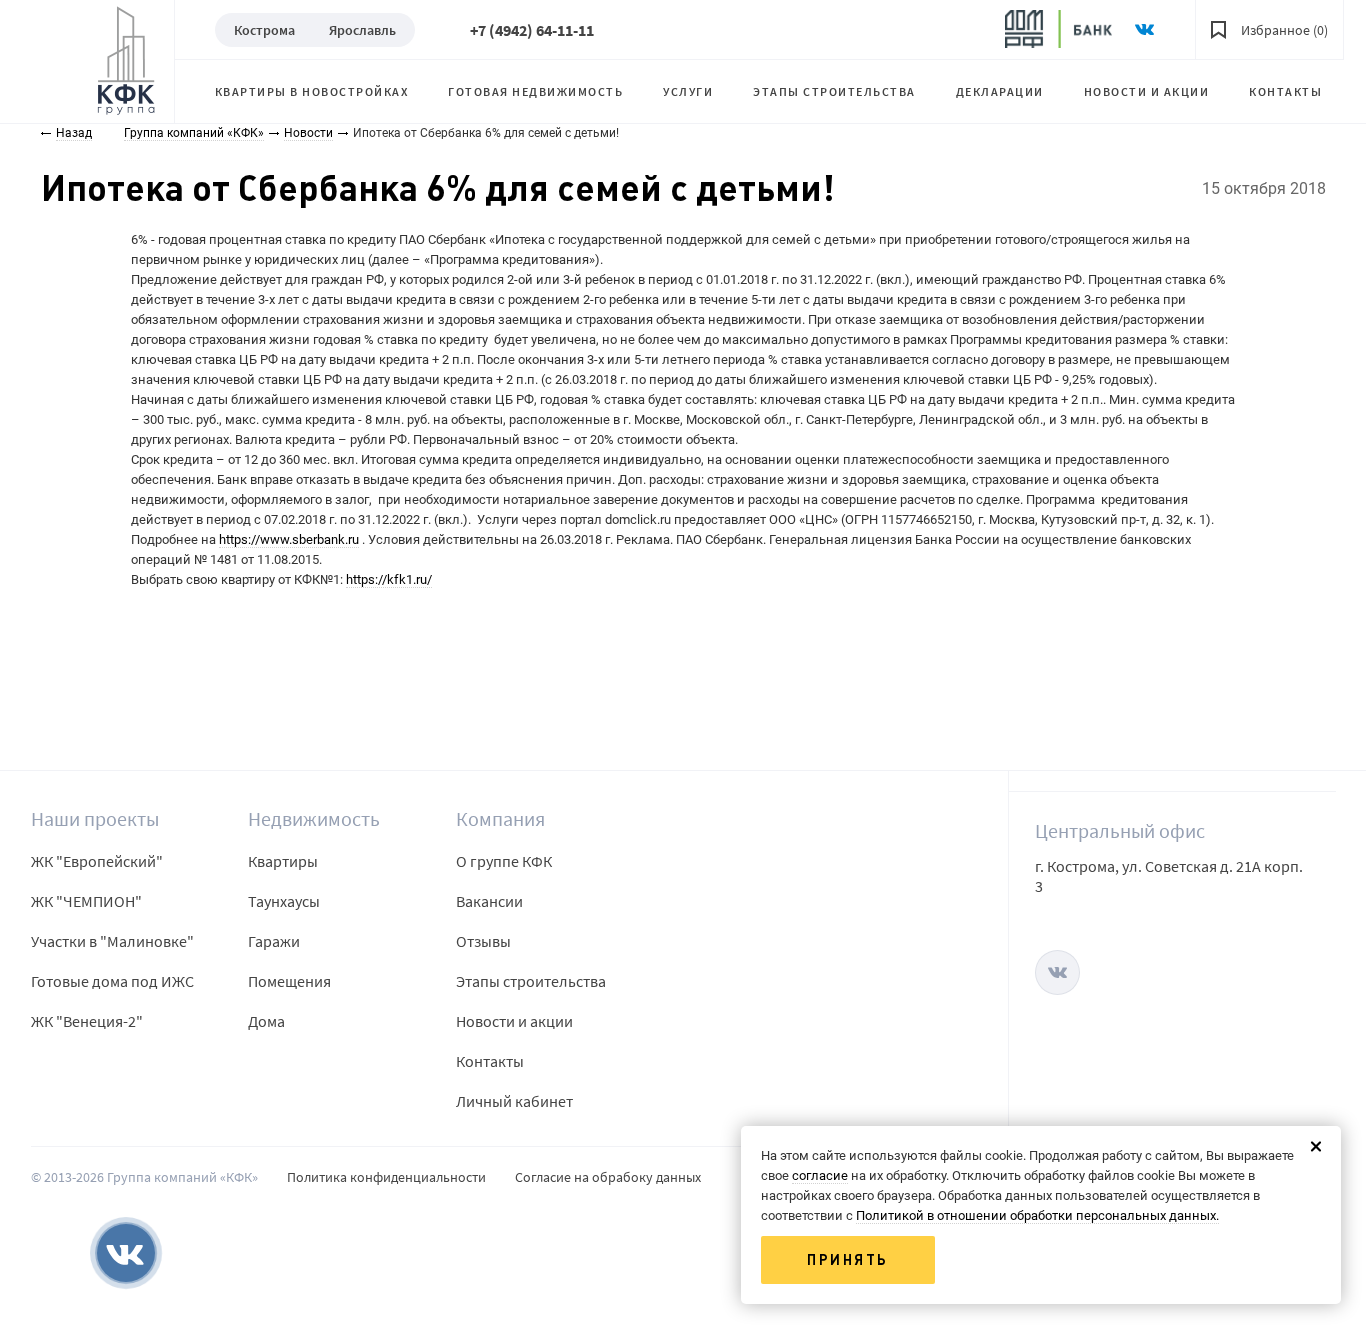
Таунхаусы (284, 901)
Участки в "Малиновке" (112, 941)
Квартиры (283, 861)
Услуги (688, 91)
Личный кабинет (514, 1101)
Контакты (1285, 91)
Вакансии (489, 901)
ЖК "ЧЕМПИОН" (86, 901)
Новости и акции (1147, 91)
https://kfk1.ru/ (389, 579)
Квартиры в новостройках (312, 91)
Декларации (1000, 91)
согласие (820, 1175)
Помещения (289, 981)
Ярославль (362, 30)
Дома (266, 1021)
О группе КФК (504, 861)
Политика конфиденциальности (386, 1177)
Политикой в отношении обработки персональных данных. (1037, 1215)
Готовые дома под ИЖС (112, 981)
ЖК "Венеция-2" (87, 1021)
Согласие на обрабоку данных (608, 1177)
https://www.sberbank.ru (289, 539)
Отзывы (483, 941)
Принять (848, 1260)
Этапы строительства (834, 91)
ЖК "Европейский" (97, 861)
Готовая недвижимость (535, 91)
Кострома (264, 30)
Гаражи (274, 941)
